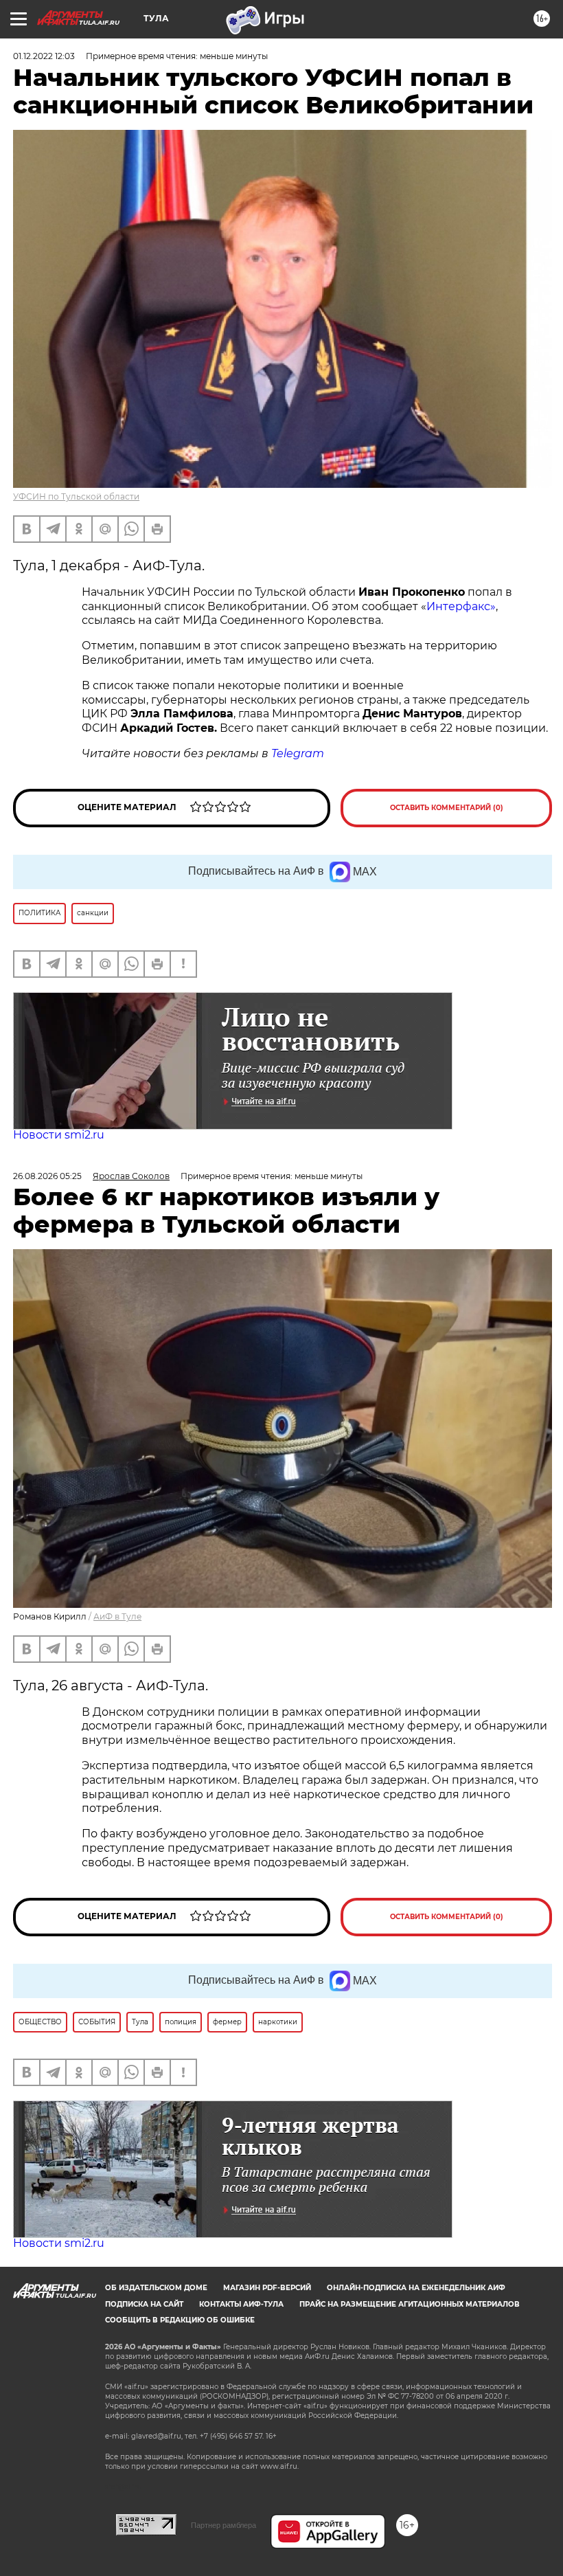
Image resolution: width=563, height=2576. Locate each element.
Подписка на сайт (144, 2304)
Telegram (298, 753)
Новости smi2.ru (59, 1135)
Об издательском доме (156, 2288)
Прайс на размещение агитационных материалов (410, 2304)
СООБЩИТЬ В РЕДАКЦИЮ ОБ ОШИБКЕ (180, 2320)
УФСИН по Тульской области (76, 496)
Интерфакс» (461, 606)
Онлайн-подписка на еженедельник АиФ (416, 2288)
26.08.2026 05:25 (47, 1176)
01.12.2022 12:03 (44, 56)
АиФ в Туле (117, 1616)
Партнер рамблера (223, 2525)
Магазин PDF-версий (267, 2288)
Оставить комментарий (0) (447, 808)
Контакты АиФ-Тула (241, 2304)
